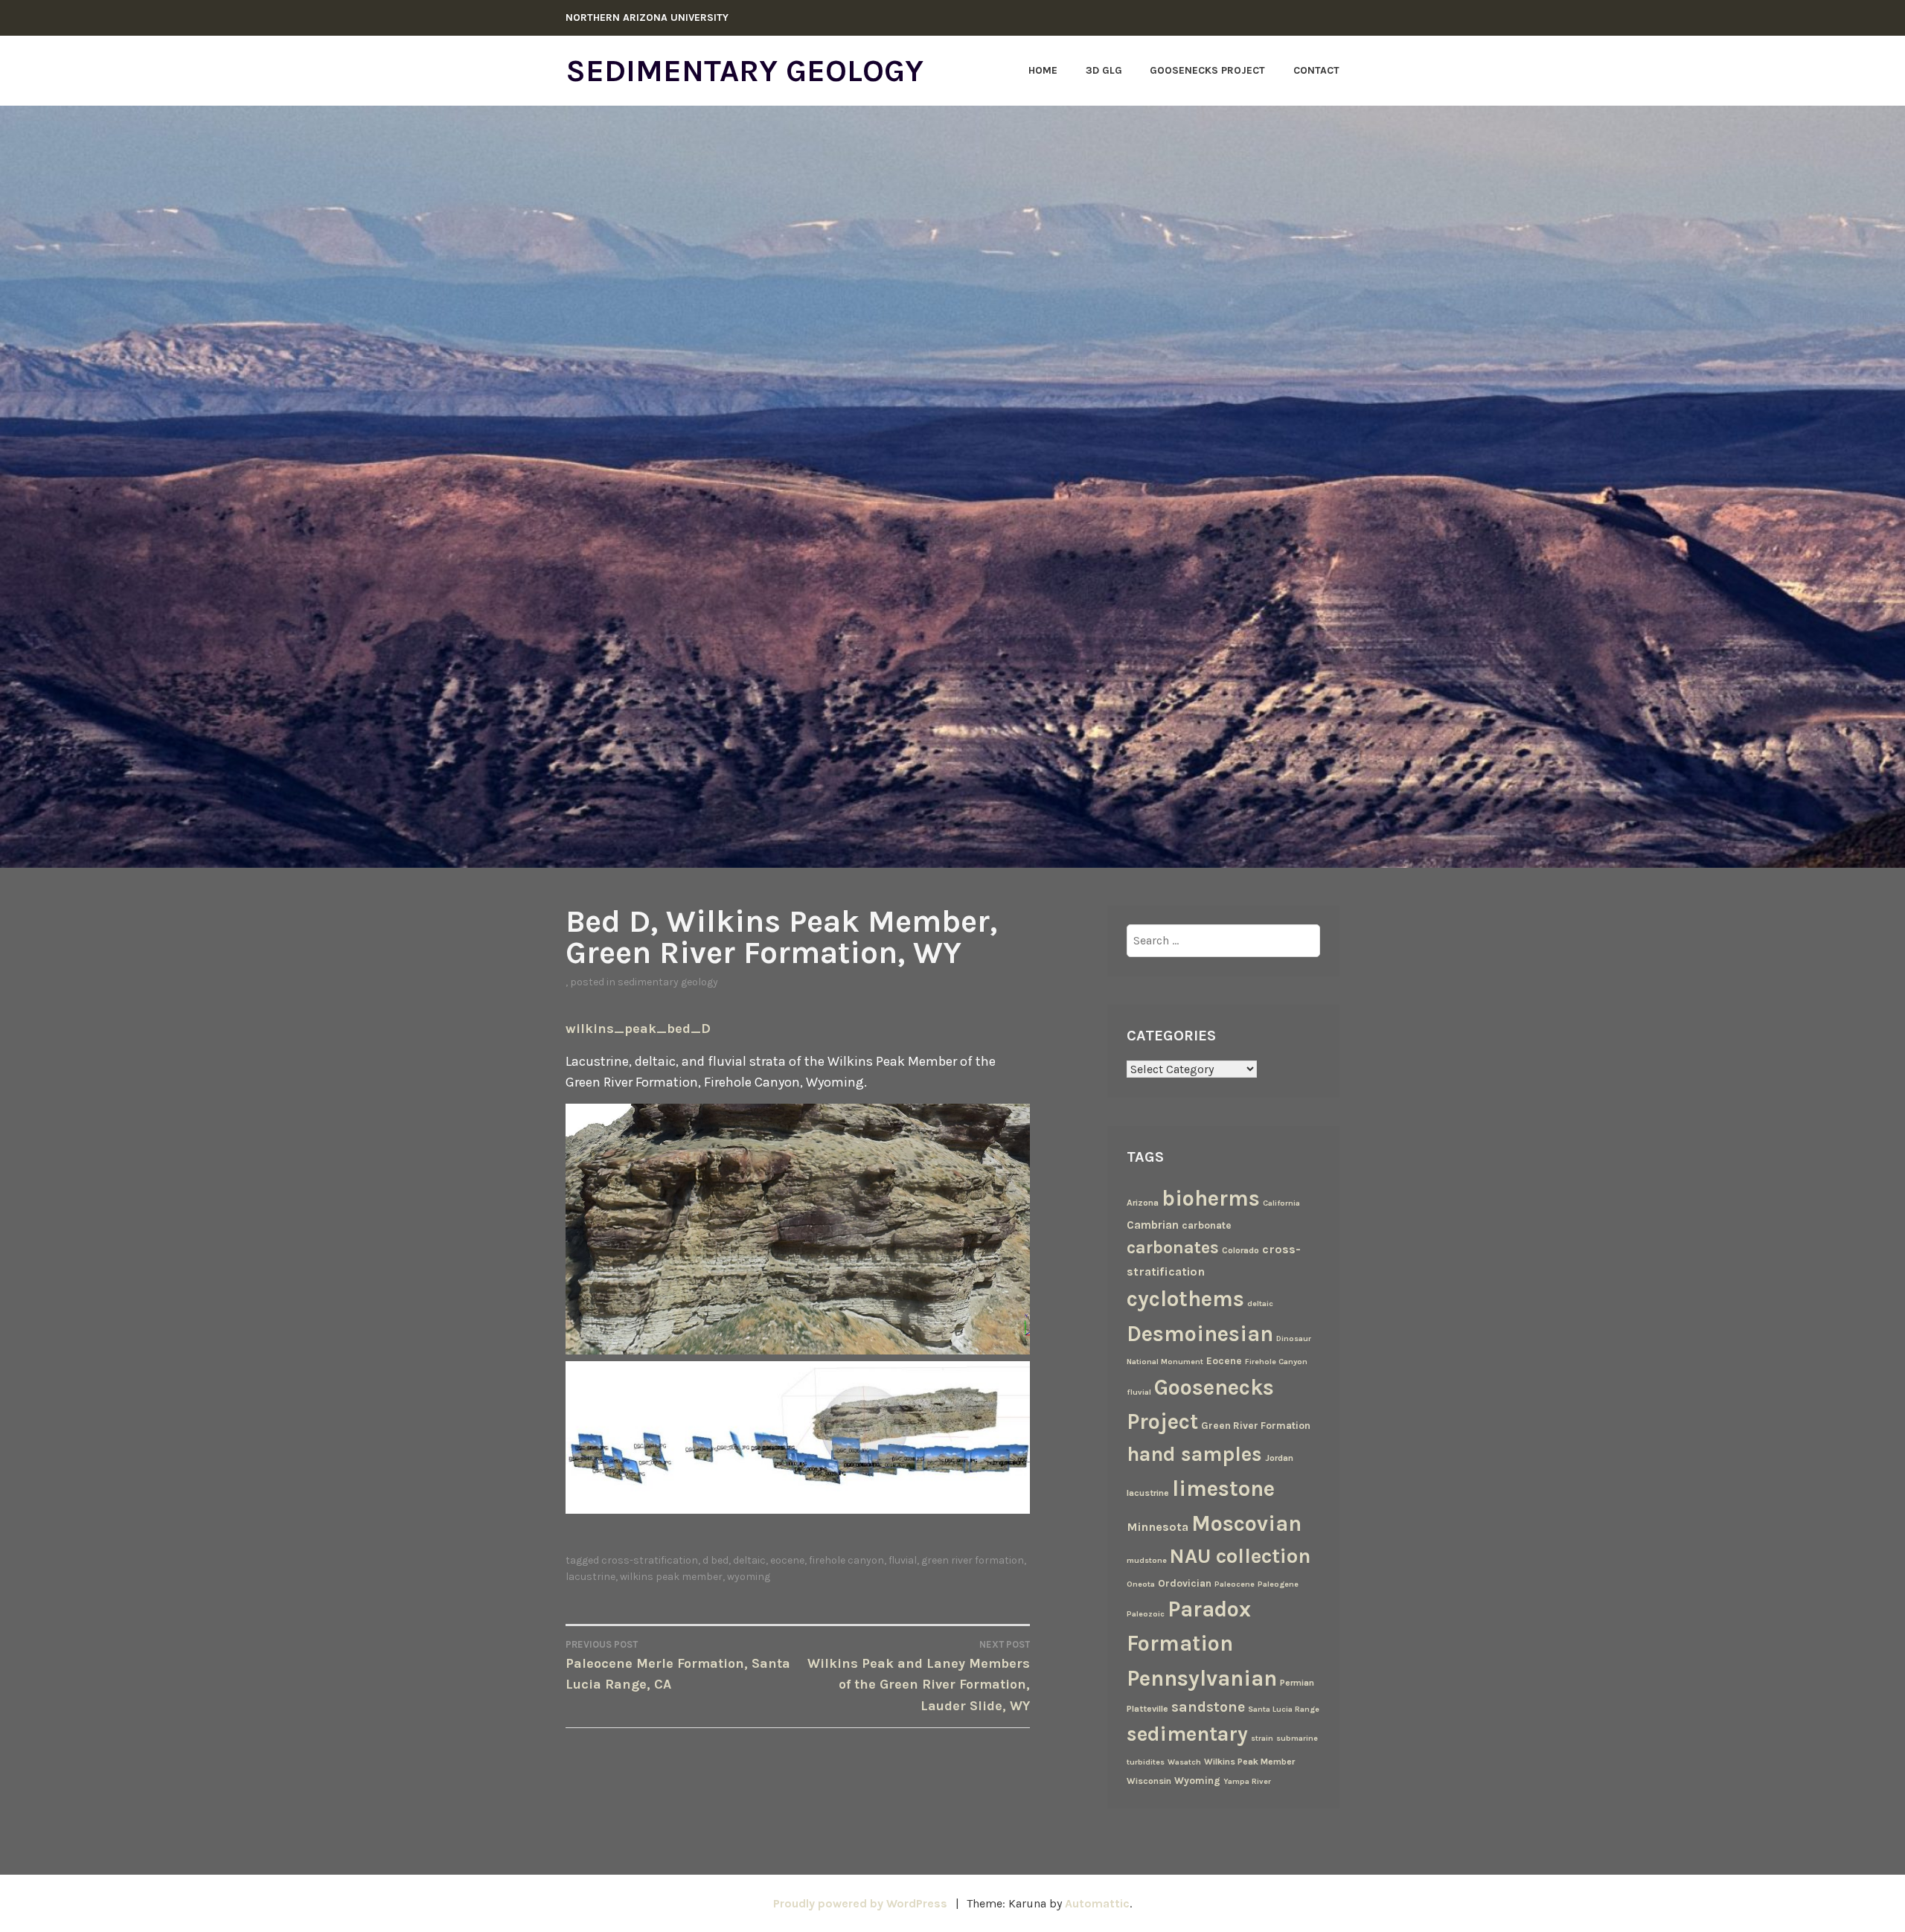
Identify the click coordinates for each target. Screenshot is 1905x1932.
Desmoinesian (1200, 1334)
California (1281, 1203)
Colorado (1240, 1250)
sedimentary (1187, 1734)
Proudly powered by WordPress (860, 1903)
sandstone (1208, 1707)
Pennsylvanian (1202, 1678)
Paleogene (1278, 1584)
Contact (1316, 70)
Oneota (1141, 1584)
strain (1262, 1738)
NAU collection (1240, 1556)
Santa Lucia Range (1284, 1709)
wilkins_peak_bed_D (638, 1029)
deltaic (749, 1560)
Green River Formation (973, 1560)
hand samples (1194, 1454)
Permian (1297, 1683)
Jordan (1279, 1458)
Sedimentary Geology (745, 71)
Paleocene (1235, 1584)
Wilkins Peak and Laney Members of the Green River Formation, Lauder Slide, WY (919, 1676)
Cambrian (1153, 1225)
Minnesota (1158, 1527)
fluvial (903, 1560)
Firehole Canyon (846, 1560)
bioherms (1211, 1198)
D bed (715, 1560)
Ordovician (1185, 1583)
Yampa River (1247, 1781)
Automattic (1097, 1903)
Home (1043, 70)
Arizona (1143, 1203)
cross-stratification (650, 1560)
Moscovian (1246, 1523)
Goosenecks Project (1207, 70)
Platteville (1147, 1709)
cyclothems (1185, 1299)
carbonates (1173, 1248)
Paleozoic (1146, 1614)
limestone (1223, 1488)
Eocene (787, 1560)
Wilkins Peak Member (671, 1577)
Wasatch (1184, 1762)
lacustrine (590, 1577)
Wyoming (749, 1577)
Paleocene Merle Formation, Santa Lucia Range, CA (678, 1666)
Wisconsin (1149, 1781)
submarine (1297, 1738)
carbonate (1207, 1225)
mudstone (1147, 1560)
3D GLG (1104, 70)
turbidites (1146, 1762)
